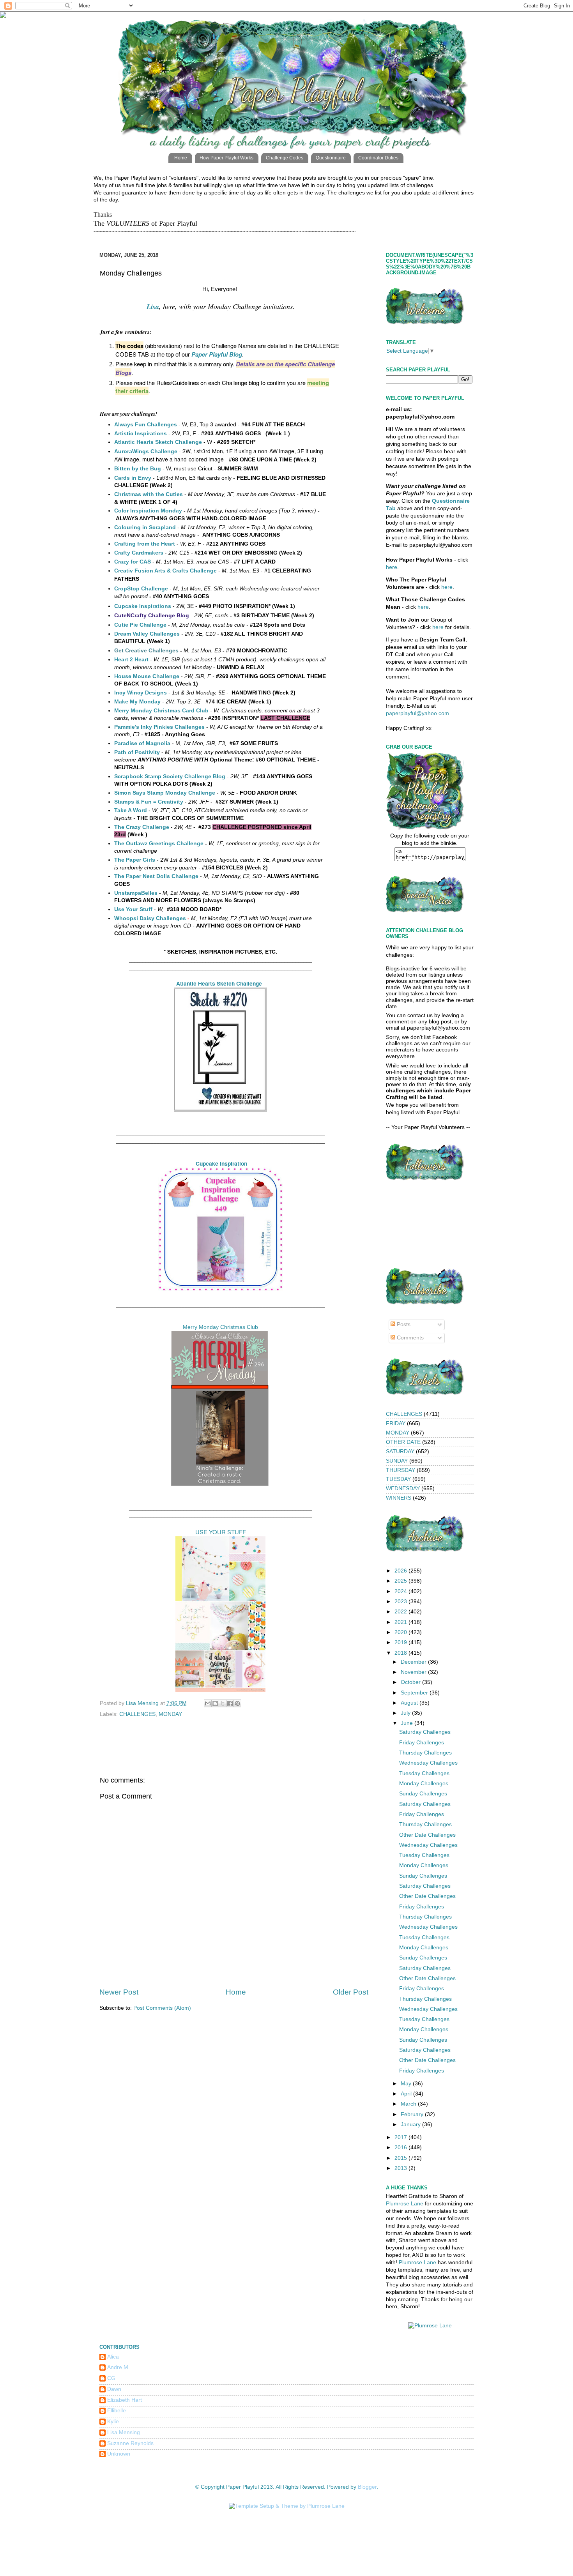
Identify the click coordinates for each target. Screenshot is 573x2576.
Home (181, 158)
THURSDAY (401, 1470)
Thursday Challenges (425, 1753)
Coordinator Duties (378, 158)
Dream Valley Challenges (147, 634)
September (415, 1693)
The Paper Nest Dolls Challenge (156, 876)
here (392, 567)
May (407, 2084)
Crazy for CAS (133, 562)
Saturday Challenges (425, 1732)
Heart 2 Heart (131, 659)
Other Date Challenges (427, 1835)
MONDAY (170, 1714)
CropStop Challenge (141, 588)
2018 (401, 1653)
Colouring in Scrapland (145, 527)
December (414, 1662)
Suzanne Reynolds (130, 2443)
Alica (113, 2357)
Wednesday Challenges (428, 1763)
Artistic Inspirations (141, 433)
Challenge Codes (285, 158)
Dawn (114, 2389)
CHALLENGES (137, 1714)
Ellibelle (117, 2411)
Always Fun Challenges (146, 424)
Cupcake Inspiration (221, 1163)
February (413, 2114)
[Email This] (208, 1703)
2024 (401, 1591)
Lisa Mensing (124, 2432)
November (414, 1672)
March (409, 2104)
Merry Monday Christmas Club (220, 1327)
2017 (401, 2137)
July (406, 1713)
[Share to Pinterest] (237, 1703)
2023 (401, 1602)
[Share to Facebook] (230, 1703)
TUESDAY (398, 1479)
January (411, 2125)
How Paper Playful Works (226, 158)
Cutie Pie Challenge (140, 625)
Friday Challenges (422, 1743)
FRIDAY (396, 1423)
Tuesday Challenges (424, 1773)
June (408, 1723)
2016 (401, 2148)
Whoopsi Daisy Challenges (150, 918)
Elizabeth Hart (125, 2400)
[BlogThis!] (215, 1703)
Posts (403, 1324)
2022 (401, 1612)
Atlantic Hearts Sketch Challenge (219, 983)
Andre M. (118, 2367)
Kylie (113, 2421)
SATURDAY (400, 1451)
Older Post (351, 1992)
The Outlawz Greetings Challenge (159, 843)
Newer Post (119, 1992)
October (411, 1682)
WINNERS (399, 1498)
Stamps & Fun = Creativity (149, 802)
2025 (401, 1581)
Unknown (119, 2454)
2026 (401, 1571)
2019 (401, 1642)
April (407, 2094)
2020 (401, 1632)
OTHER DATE (403, 1442)
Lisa (153, 307)
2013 (401, 2168)
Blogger (367, 2487)
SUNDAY (397, 1461)
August (410, 1703)
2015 (401, 2158)
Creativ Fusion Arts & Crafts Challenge (165, 571)
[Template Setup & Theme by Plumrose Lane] (287, 2506)
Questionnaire (331, 158)
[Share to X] (223, 1703)
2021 (401, 1622)
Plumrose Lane (405, 2204)
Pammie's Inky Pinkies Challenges (159, 727)
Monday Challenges (424, 1784)
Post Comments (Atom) (162, 2008)
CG (111, 2378)
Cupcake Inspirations (143, 606)
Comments (409, 1338)
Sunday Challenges (423, 1794)
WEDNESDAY (403, 1489)
